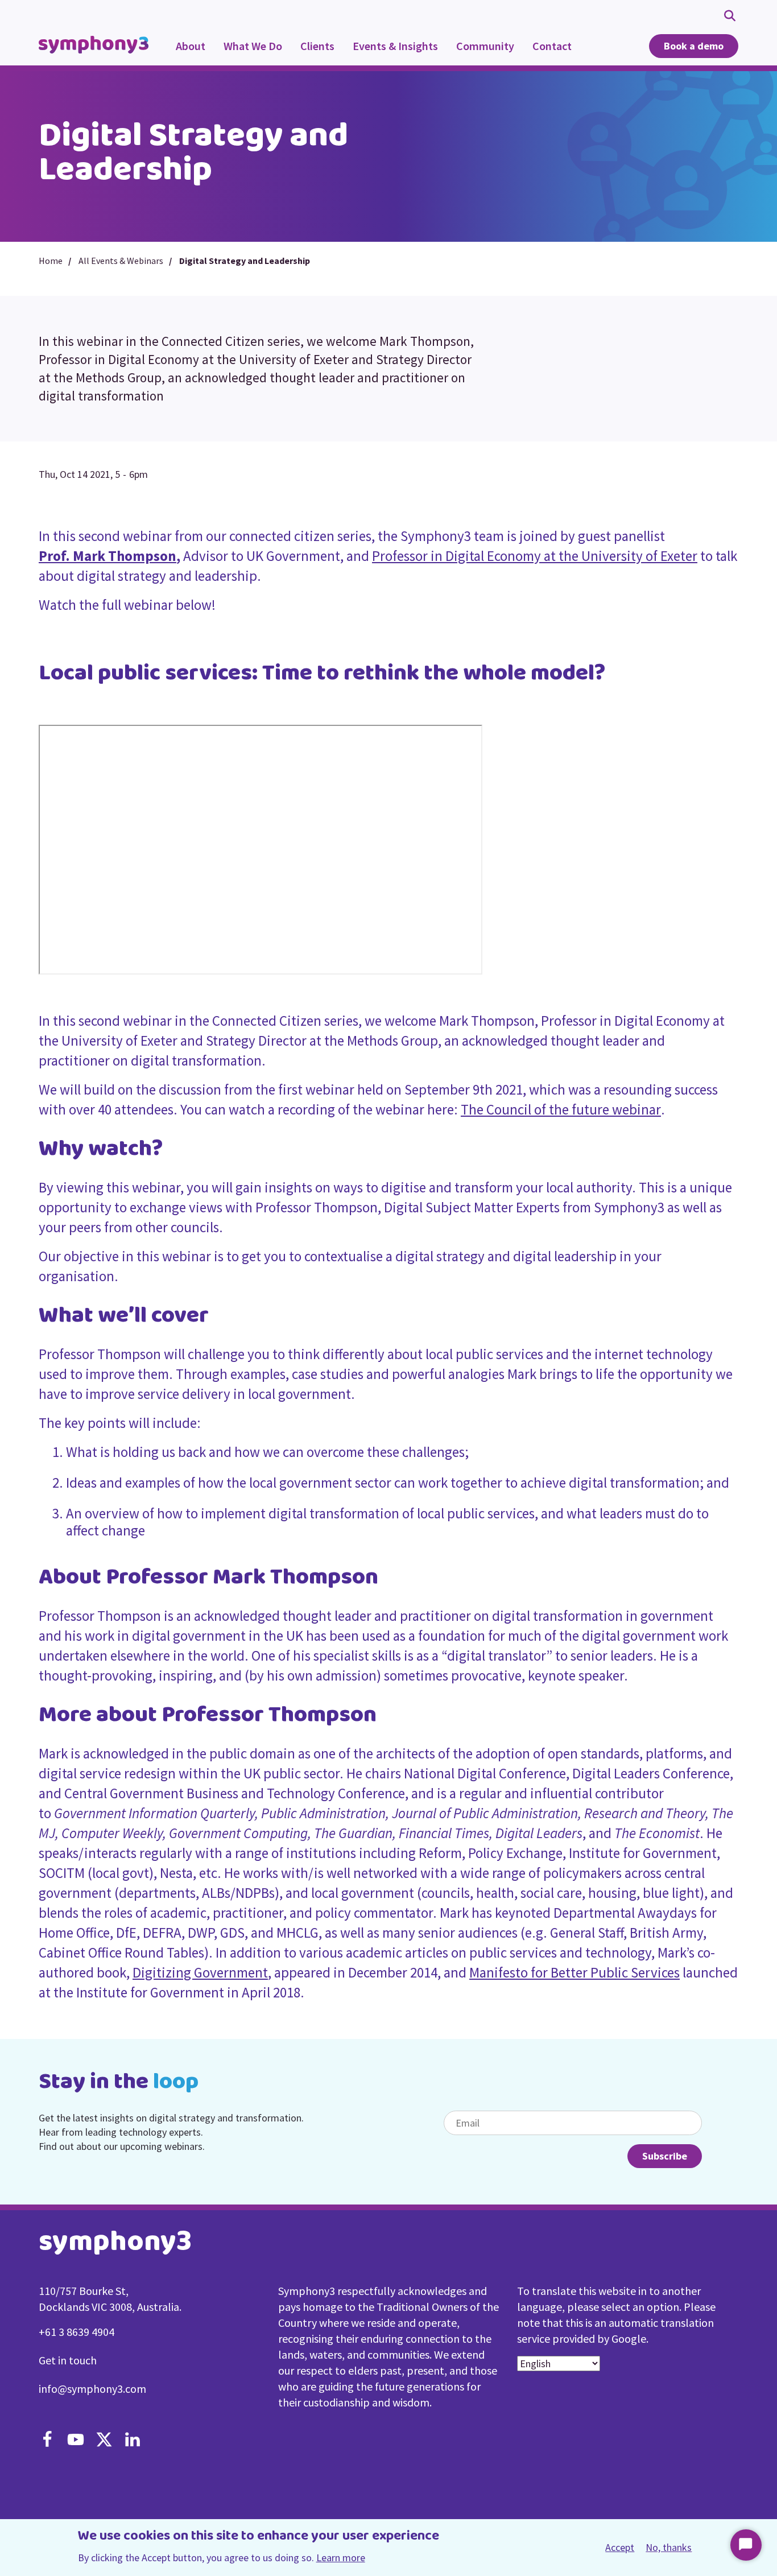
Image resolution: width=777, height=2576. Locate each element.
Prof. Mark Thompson (108, 556)
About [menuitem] (191, 46)
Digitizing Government (200, 1972)
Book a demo (694, 46)
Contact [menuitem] (552, 46)
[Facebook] (47, 2441)
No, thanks (669, 2547)
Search (731, 15)
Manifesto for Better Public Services (575, 1972)
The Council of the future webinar (561, 1109)
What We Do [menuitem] (248, 52)
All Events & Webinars (121, 261)
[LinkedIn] (133, 2441)
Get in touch (68, 2360)
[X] (104, 2441)
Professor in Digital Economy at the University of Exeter (535, 556)
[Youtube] (76, 2441)
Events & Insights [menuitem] (391, 52)
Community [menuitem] (481, 52)
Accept (620, 2548)
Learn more (341, 2558)
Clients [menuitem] (317, 46)
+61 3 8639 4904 (77, 2332)
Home (51, 261)
